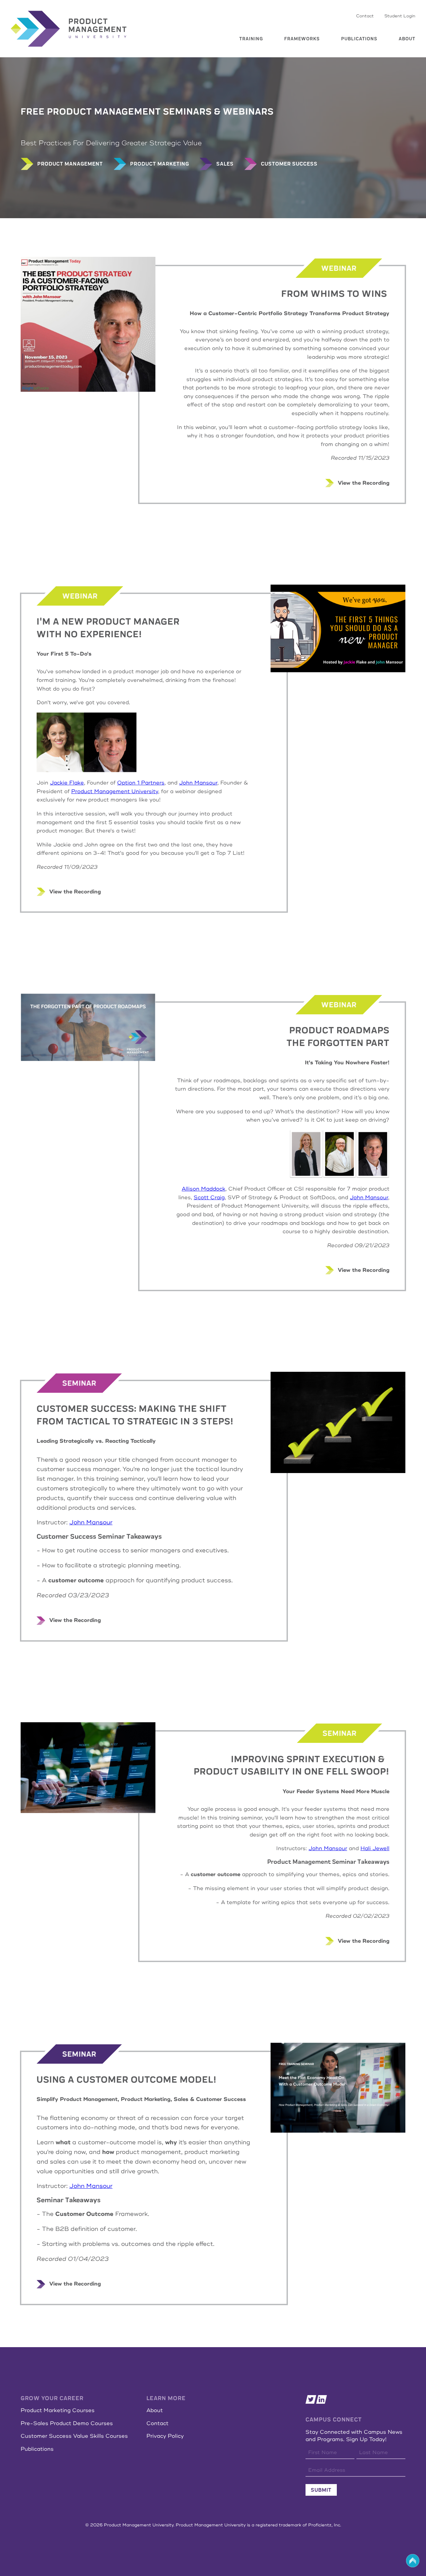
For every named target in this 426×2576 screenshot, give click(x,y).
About (407, 39)
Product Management (250, 39)
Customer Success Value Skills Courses (74, 2436)
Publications (359, 39)
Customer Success (247, 84)
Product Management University (115, 791)
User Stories (241, 48)
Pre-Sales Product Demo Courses (67, 2423)
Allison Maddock (204, 1189)
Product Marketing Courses (58, 2410)
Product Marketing (248, 66)
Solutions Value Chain (302, 63)
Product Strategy (247, 57)
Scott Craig (209, 1198)
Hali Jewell (375, 1848)
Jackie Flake (67, 783)
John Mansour (198, 783)
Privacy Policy (165, 2436)
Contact (365, 16)
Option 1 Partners (141, 783)
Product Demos (244, 75)
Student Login (400, 16)
